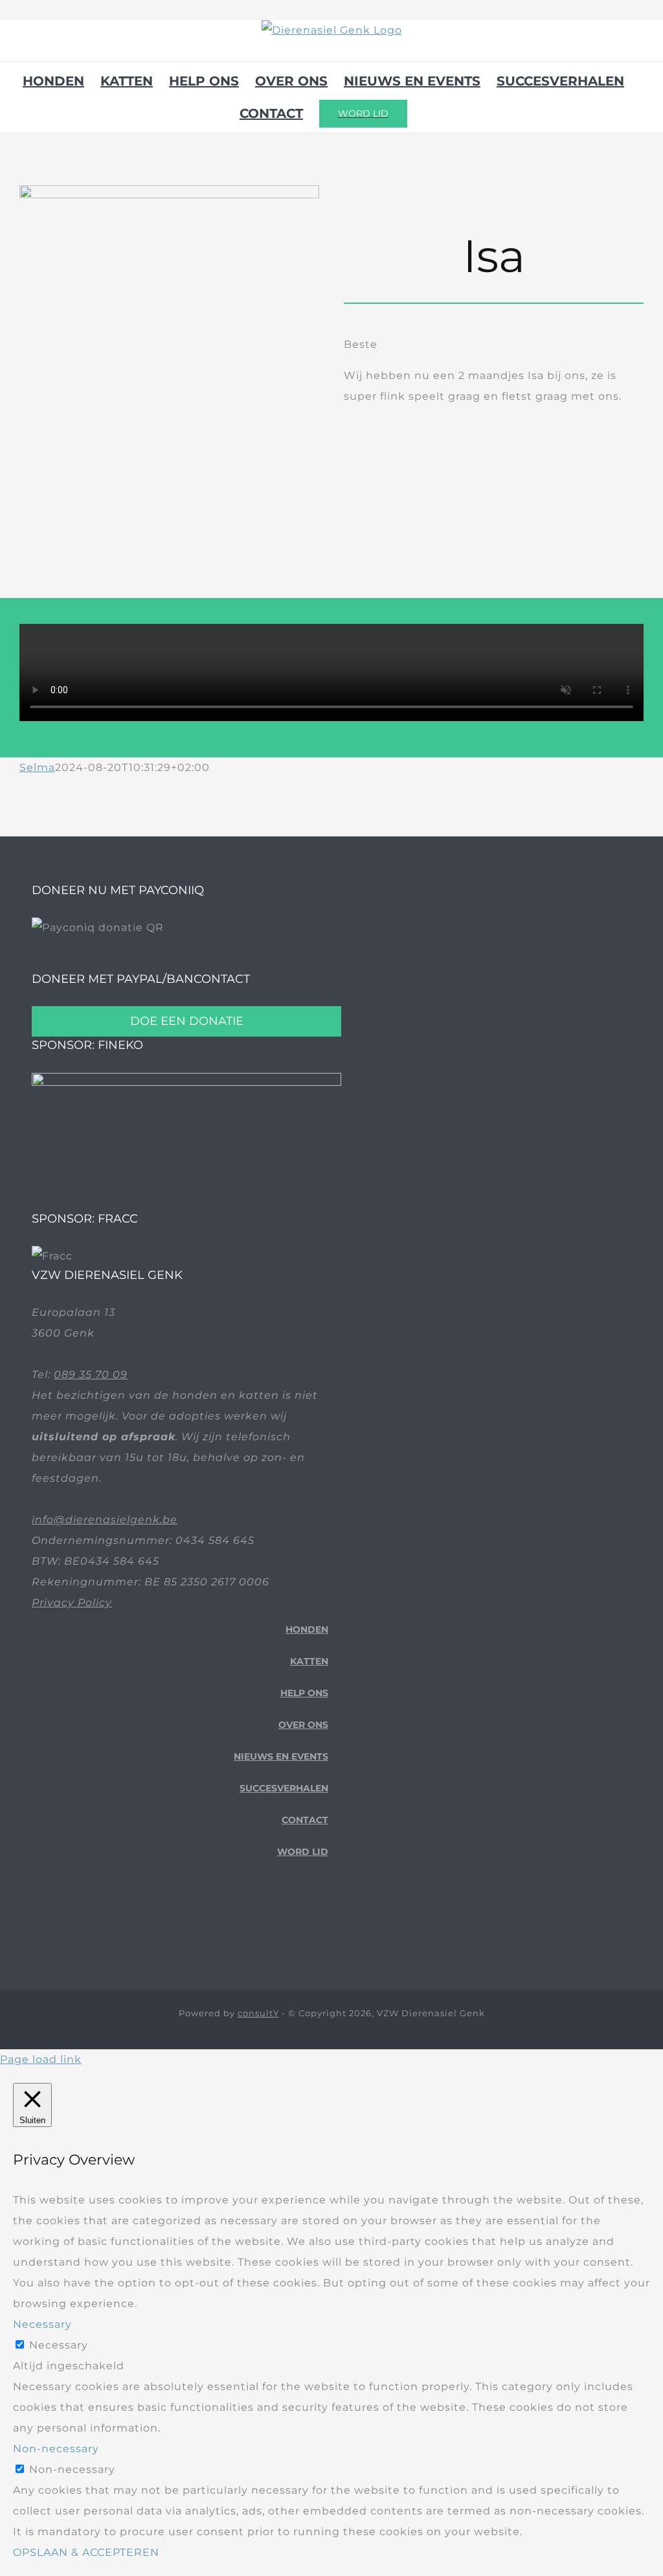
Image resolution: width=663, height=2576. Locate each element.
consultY (258, 2013)
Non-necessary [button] (56, 2449)
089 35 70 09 (91, 1374)
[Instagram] (323, 1923)
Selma (37, 767)
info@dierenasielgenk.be (105, 1520)
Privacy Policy (72, 1603)
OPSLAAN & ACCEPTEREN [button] (86, 2552)
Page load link (41, 2059)
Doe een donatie (187, 1021)
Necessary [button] (42, 2324)
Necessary (59, 2345)
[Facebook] (283, 1923)
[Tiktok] (303, 1923)
